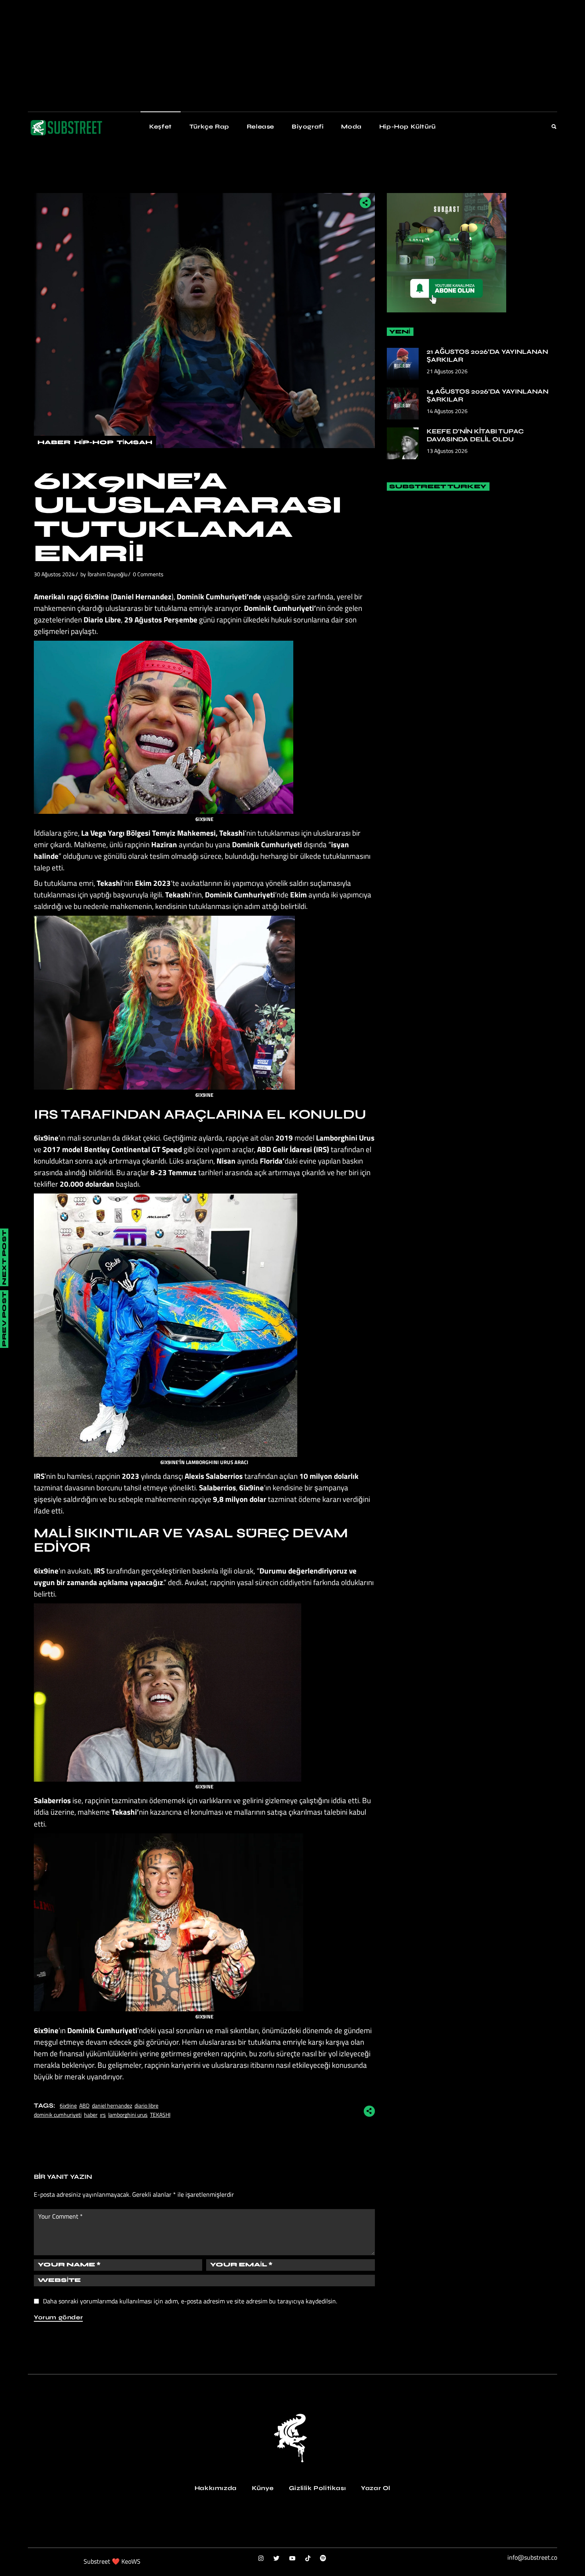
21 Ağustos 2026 (447, 371)
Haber (54, 442)
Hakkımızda (216, 2488)
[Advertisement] (239, 56)
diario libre (146, 2105)
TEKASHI (160, 2115)
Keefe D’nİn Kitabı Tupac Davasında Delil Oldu (475, 435)
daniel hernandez (112, 2105)
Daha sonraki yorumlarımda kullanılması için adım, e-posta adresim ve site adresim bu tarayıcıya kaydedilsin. (190, 2301)
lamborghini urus (128, 2115)
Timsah (135, 442)
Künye (263, 2488)
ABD (84, 2105)
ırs (103, 2115)
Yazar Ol (376, 2488)
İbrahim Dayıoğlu (107, 574)
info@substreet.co (532, 2557)
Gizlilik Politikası (317, 2488)
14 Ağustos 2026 (447, 411)
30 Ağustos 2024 (54, 574)
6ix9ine (68, 2105)
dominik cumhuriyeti (58, 2115)
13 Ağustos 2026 (447, 451)
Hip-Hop (94, 442)
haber (91, 2115)
